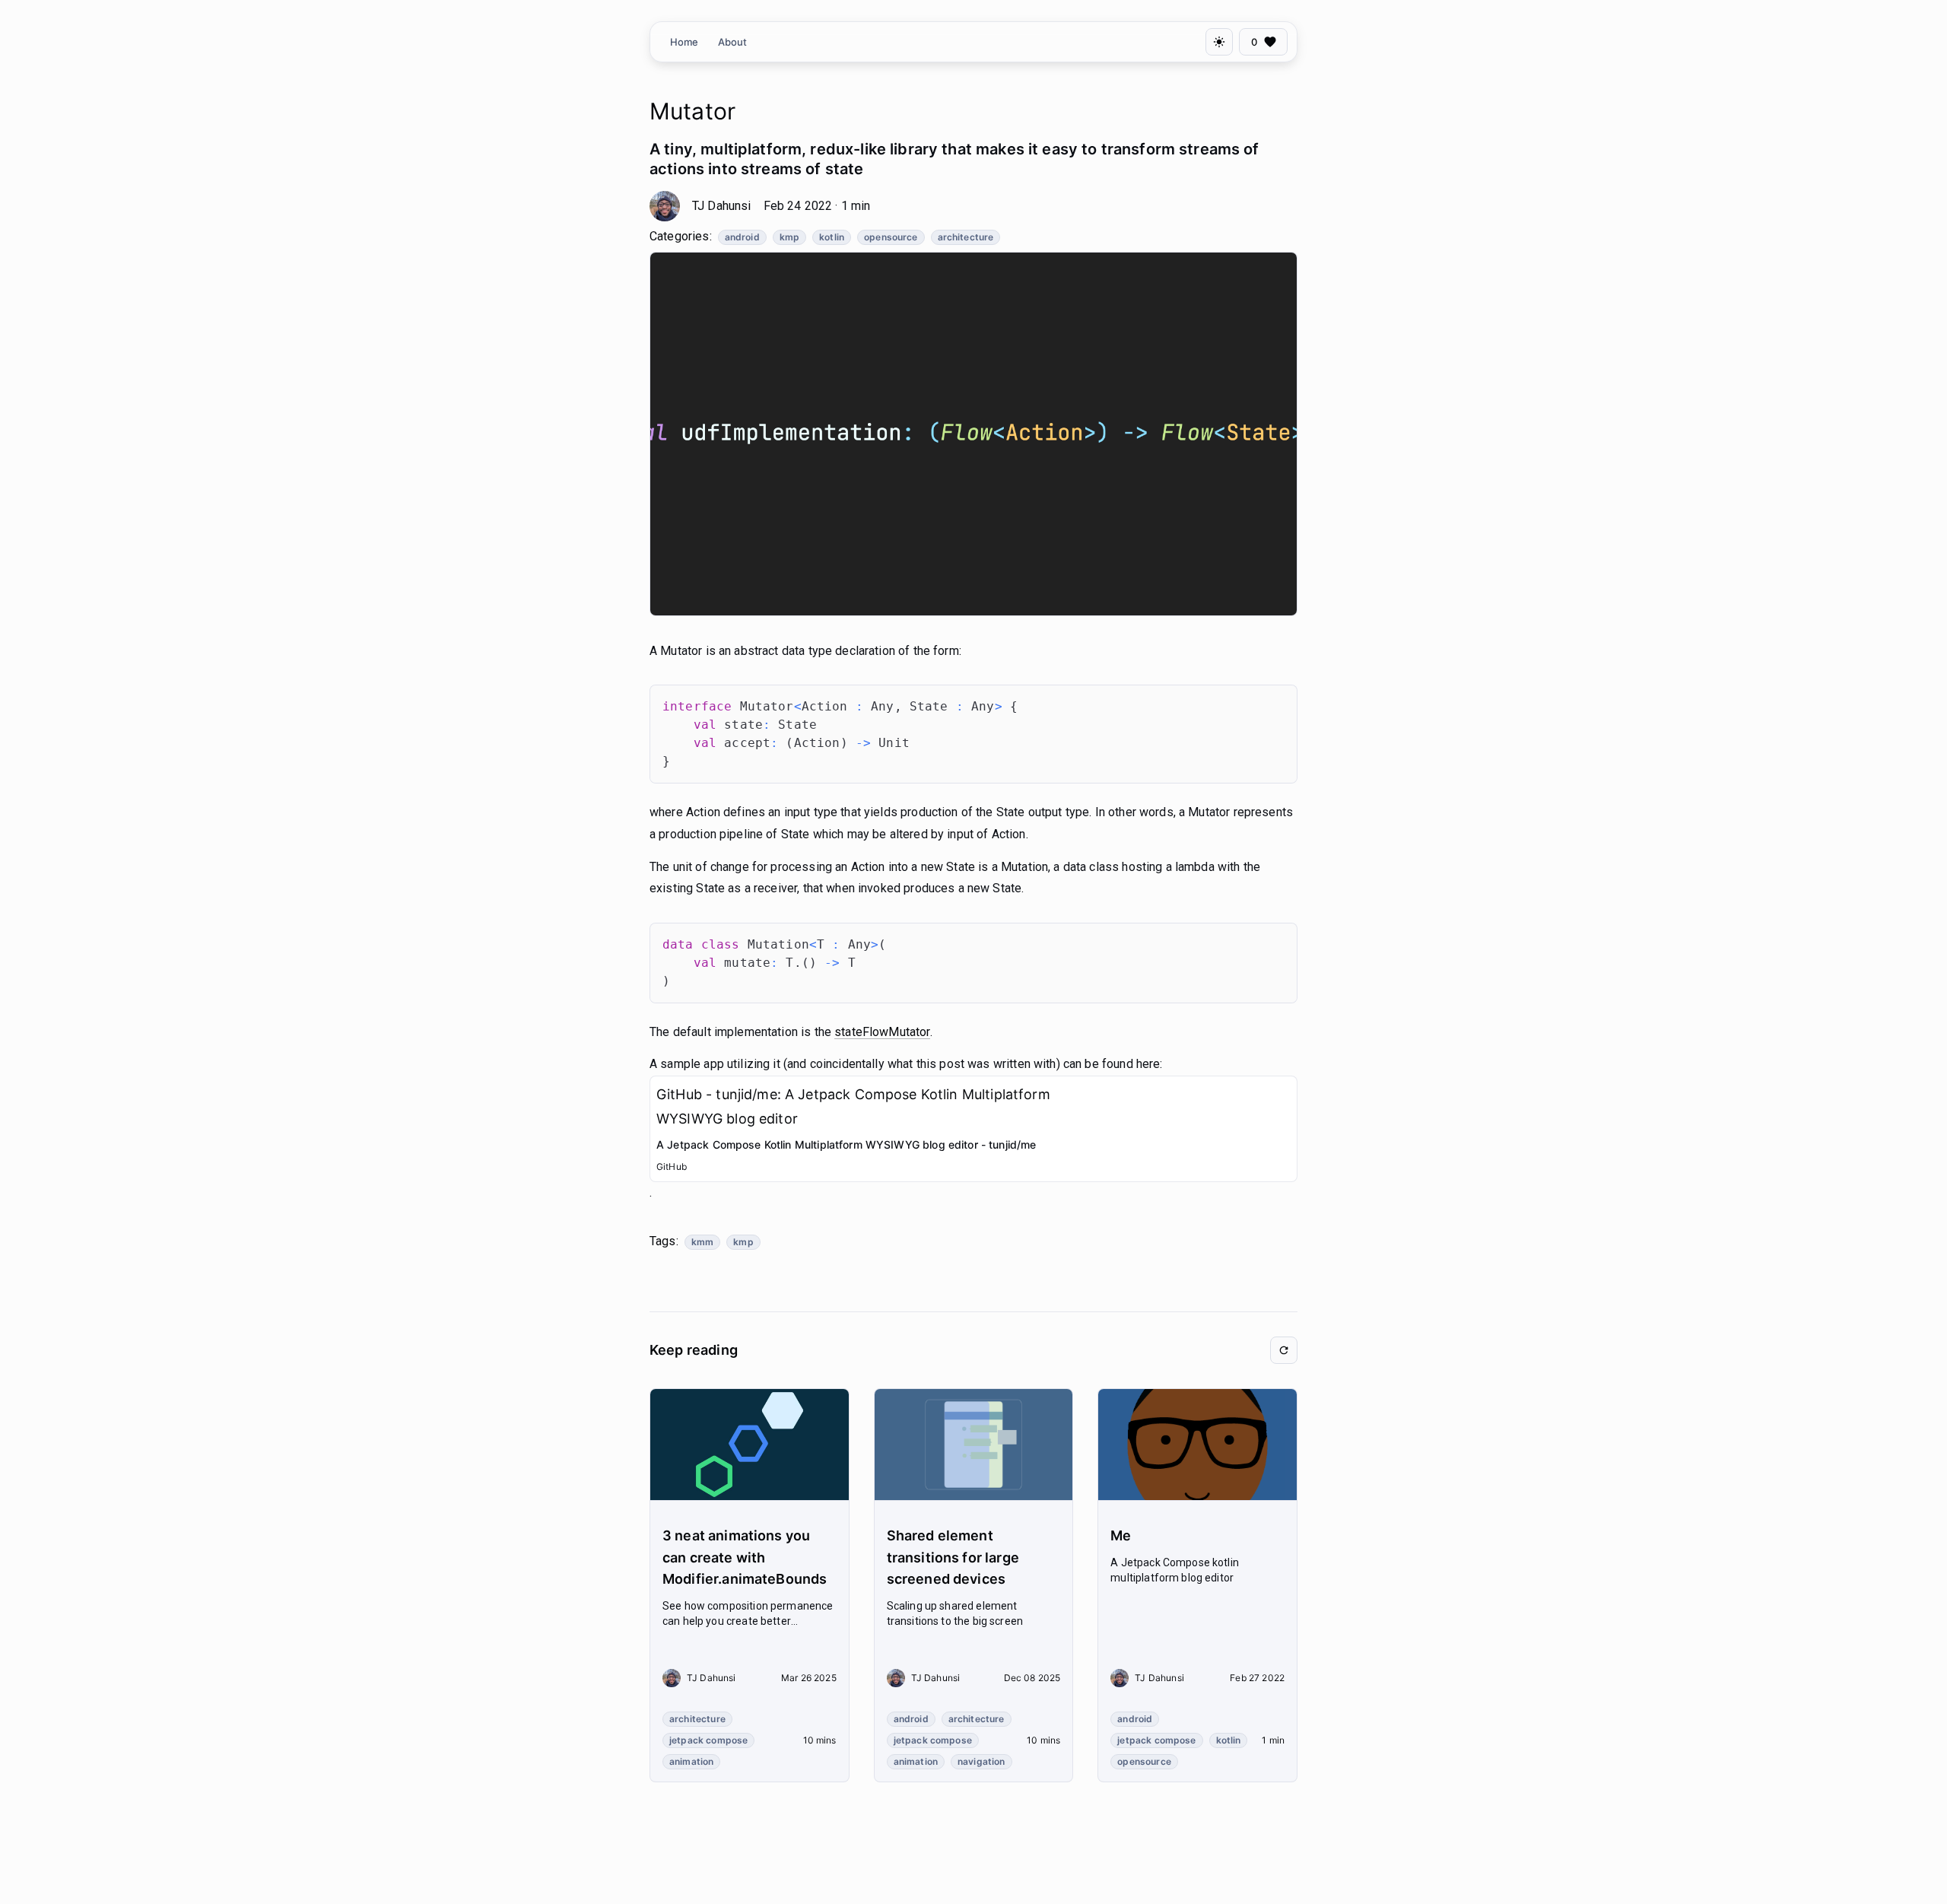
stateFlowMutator (882, 1032)
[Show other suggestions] (1284, 1350)
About (732, 42)
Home (684, 42)
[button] (697, 1719)
